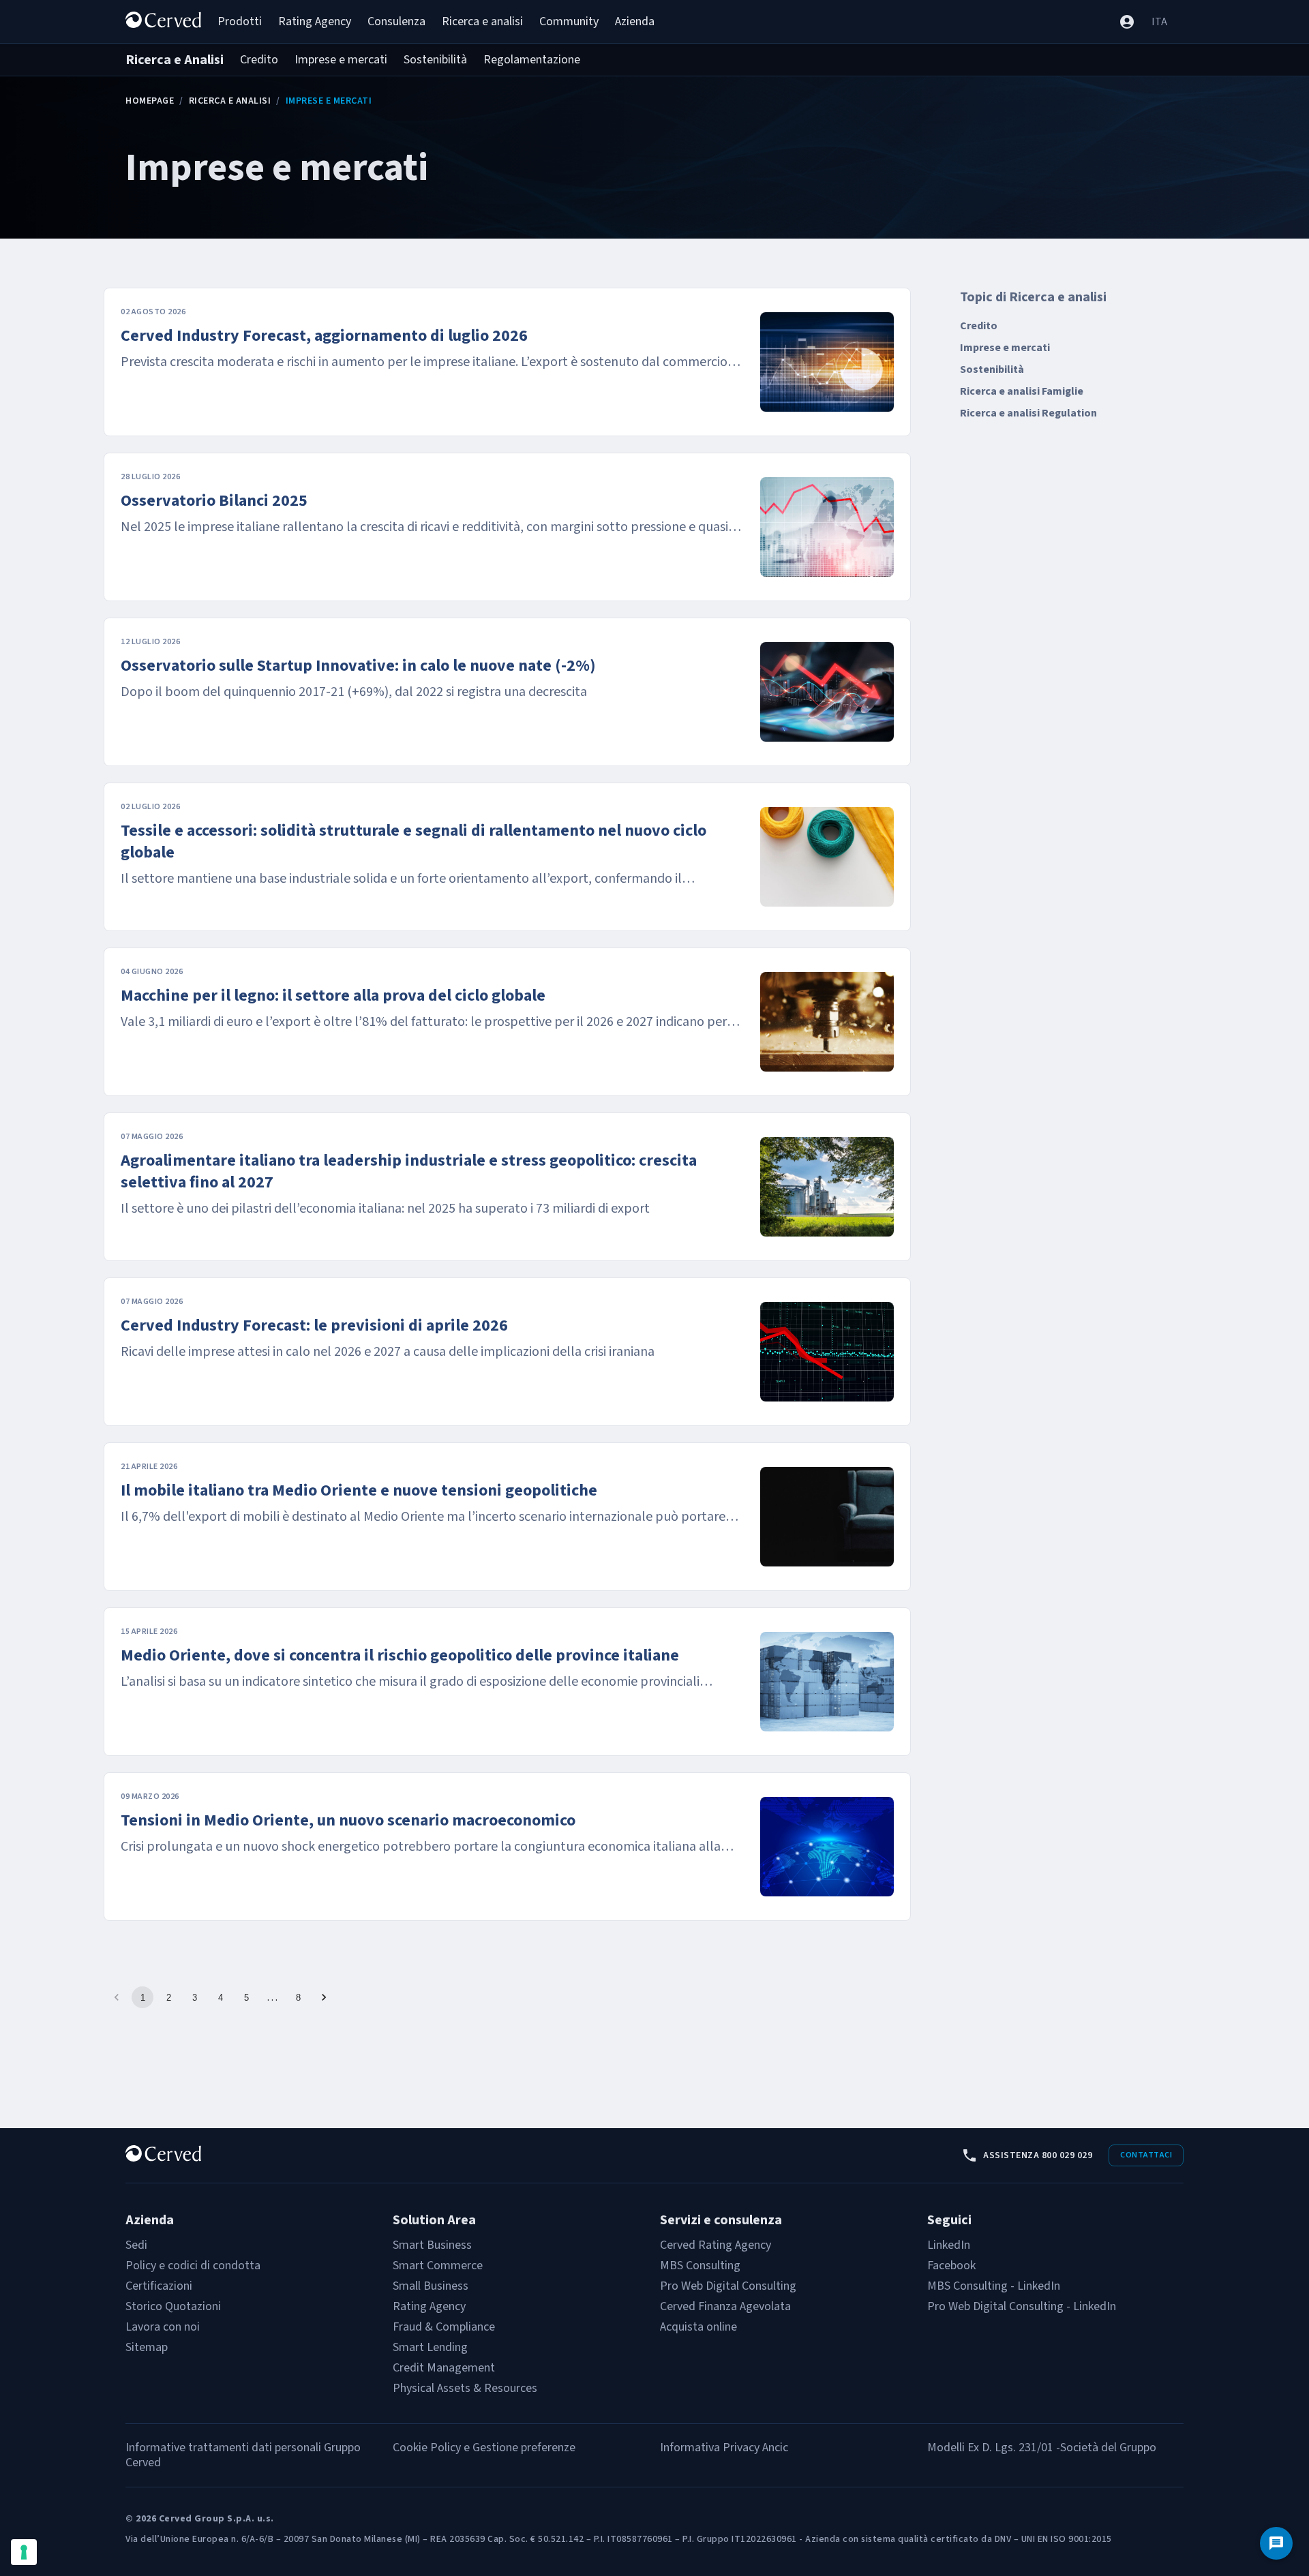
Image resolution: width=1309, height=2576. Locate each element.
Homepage (150, 101)
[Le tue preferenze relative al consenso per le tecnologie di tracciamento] (24, 2552)
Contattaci (1146, 2155)
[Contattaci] (1276, 2543)
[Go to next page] (324, 1997)
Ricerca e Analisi (230, 101)
